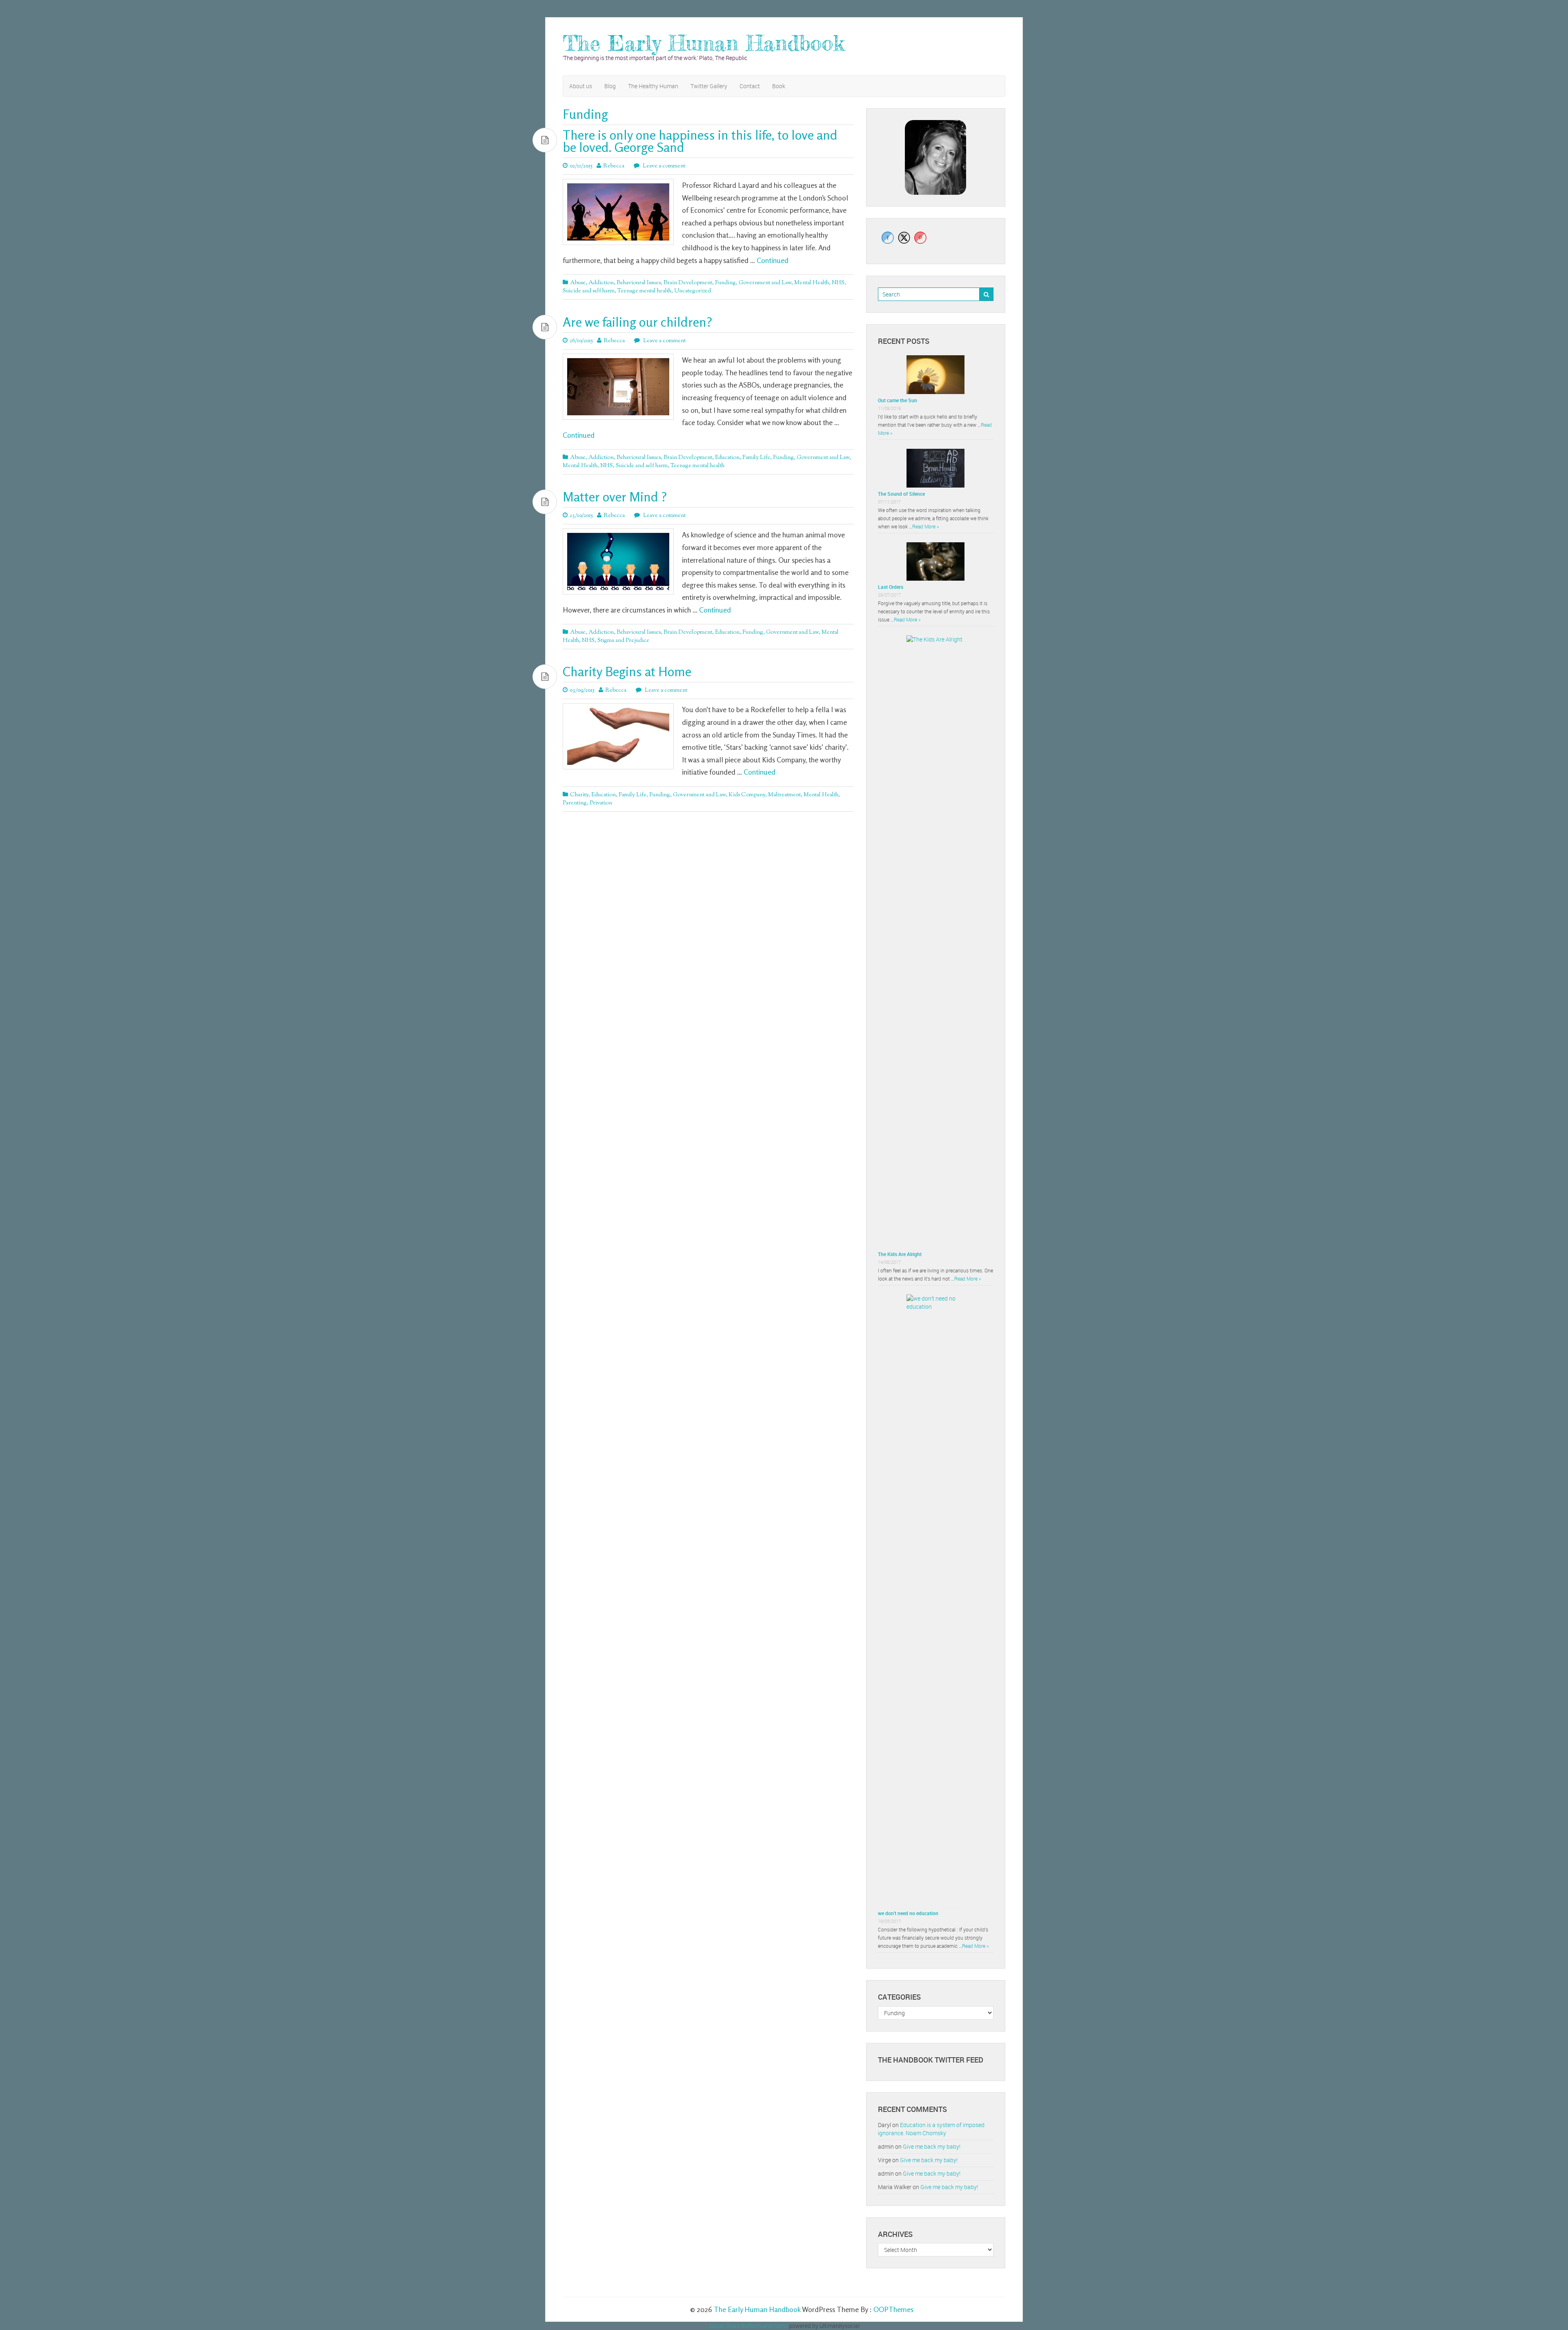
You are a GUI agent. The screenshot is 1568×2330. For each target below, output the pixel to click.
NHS (838, 283)
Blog (610, 86)
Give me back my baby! (932, 2146)
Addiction (601, 283)
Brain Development (688, 283)
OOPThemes (893, 2309)
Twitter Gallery (709, 86)
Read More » (925, 526)
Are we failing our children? (637, 322)
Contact (750, 86)
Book (779, 86)
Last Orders (891, 587)
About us (581, 86)
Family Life (756, 458)
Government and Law (765, 283)
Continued (773, 260)
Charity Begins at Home (627, 672)
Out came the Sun (898, 400)
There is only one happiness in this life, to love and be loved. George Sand (700, 141)
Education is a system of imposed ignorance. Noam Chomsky (931, 2129)
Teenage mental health (644, 291)
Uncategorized (693, 291)
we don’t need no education (908, 1913)
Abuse (578, 283)
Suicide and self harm (589, 291)
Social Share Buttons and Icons (748, 2326)
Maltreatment (784, 795)
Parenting (575, 803)
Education (727, 458)
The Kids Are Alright (900, 1254)
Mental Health (812, 283)
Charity (579, 795)
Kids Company (747, 795)
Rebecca (614, 166)
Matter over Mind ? (615, 497)
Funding (725, 283)
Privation (601, 803)
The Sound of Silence (901, 494)
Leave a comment (663, 166)
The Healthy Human (653, 86)
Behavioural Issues (639, 283)
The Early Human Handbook (704, 43)
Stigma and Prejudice (623, 641)
